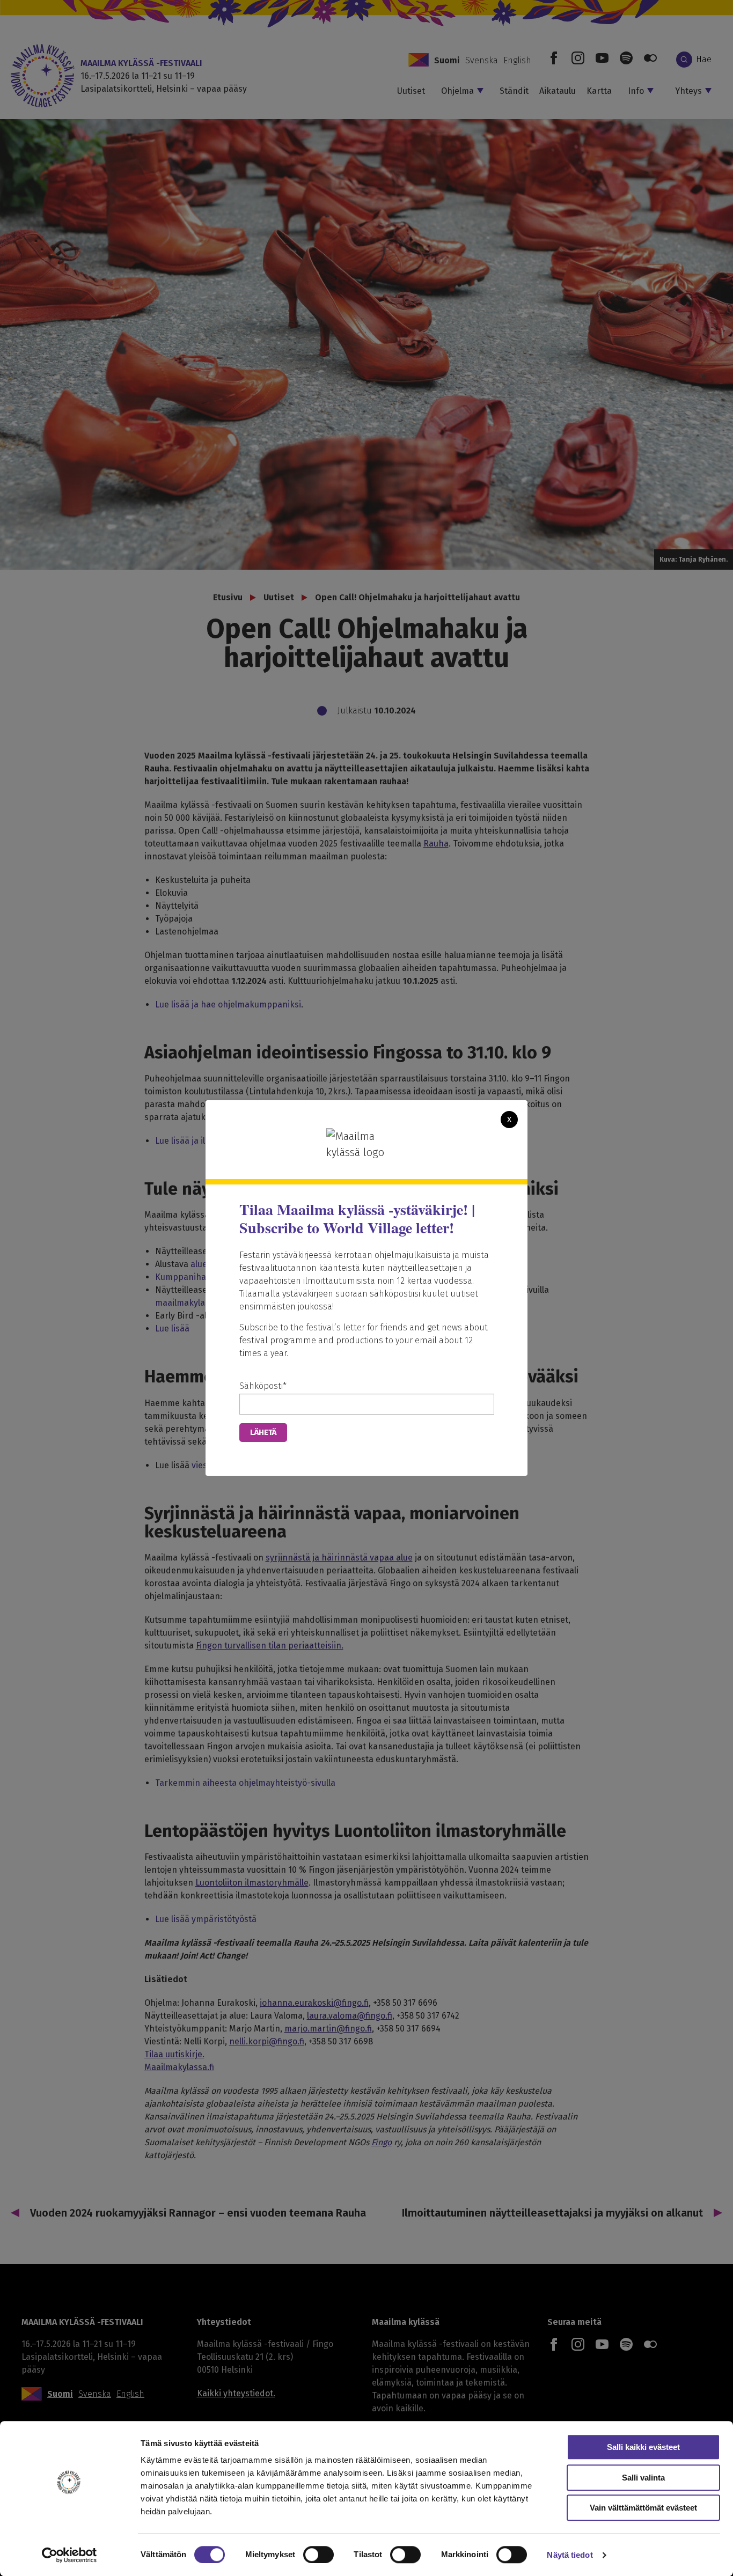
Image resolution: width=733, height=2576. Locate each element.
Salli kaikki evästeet (643, 2447)
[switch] (318, 2555)
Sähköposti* (263, 1386)
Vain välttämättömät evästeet (643, 2508)
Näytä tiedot (570, 2555)
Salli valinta (643, 2478)
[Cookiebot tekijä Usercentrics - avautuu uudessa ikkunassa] (69, 2555)
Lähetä (263, 1432)
